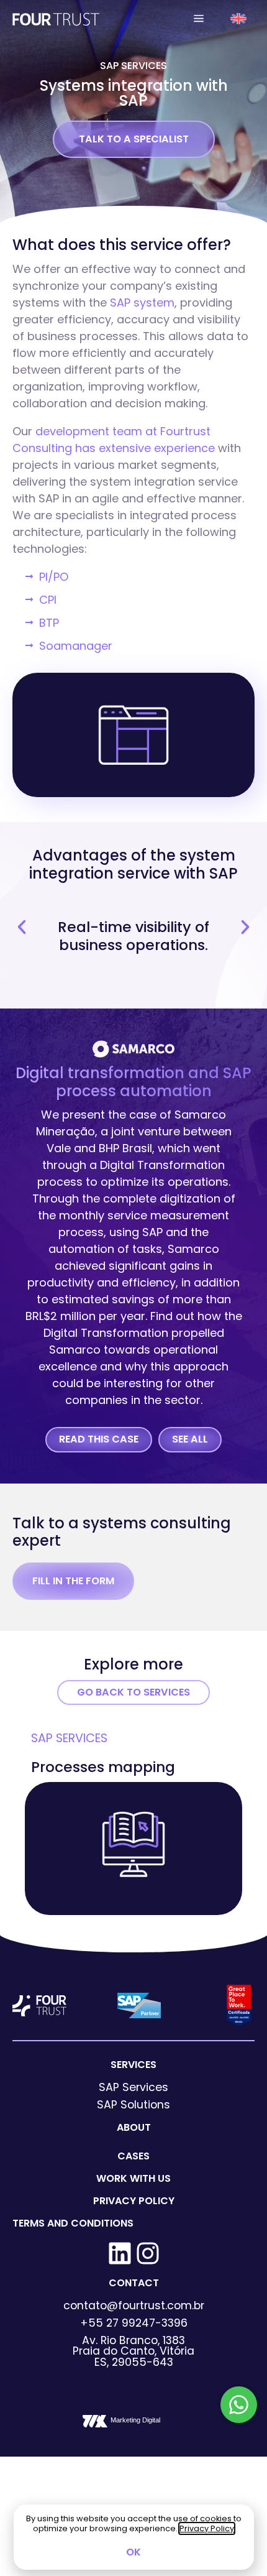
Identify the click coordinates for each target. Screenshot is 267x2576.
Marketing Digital (135, 2420)
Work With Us (133, 2178)
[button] (199, 19)
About (134, 2127)
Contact (134, 2283)
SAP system (142, 302)
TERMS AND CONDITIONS (73, 2223)
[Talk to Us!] (239, 2405)
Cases (133, 2156)
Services (133, 2065)
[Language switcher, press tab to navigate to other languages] (239, 18)
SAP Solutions (133, 2105)
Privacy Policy (134, 2201)
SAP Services (133, 66)
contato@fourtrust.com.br (134, 2306)
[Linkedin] (120, 2253)
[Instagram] (148, 2253)
